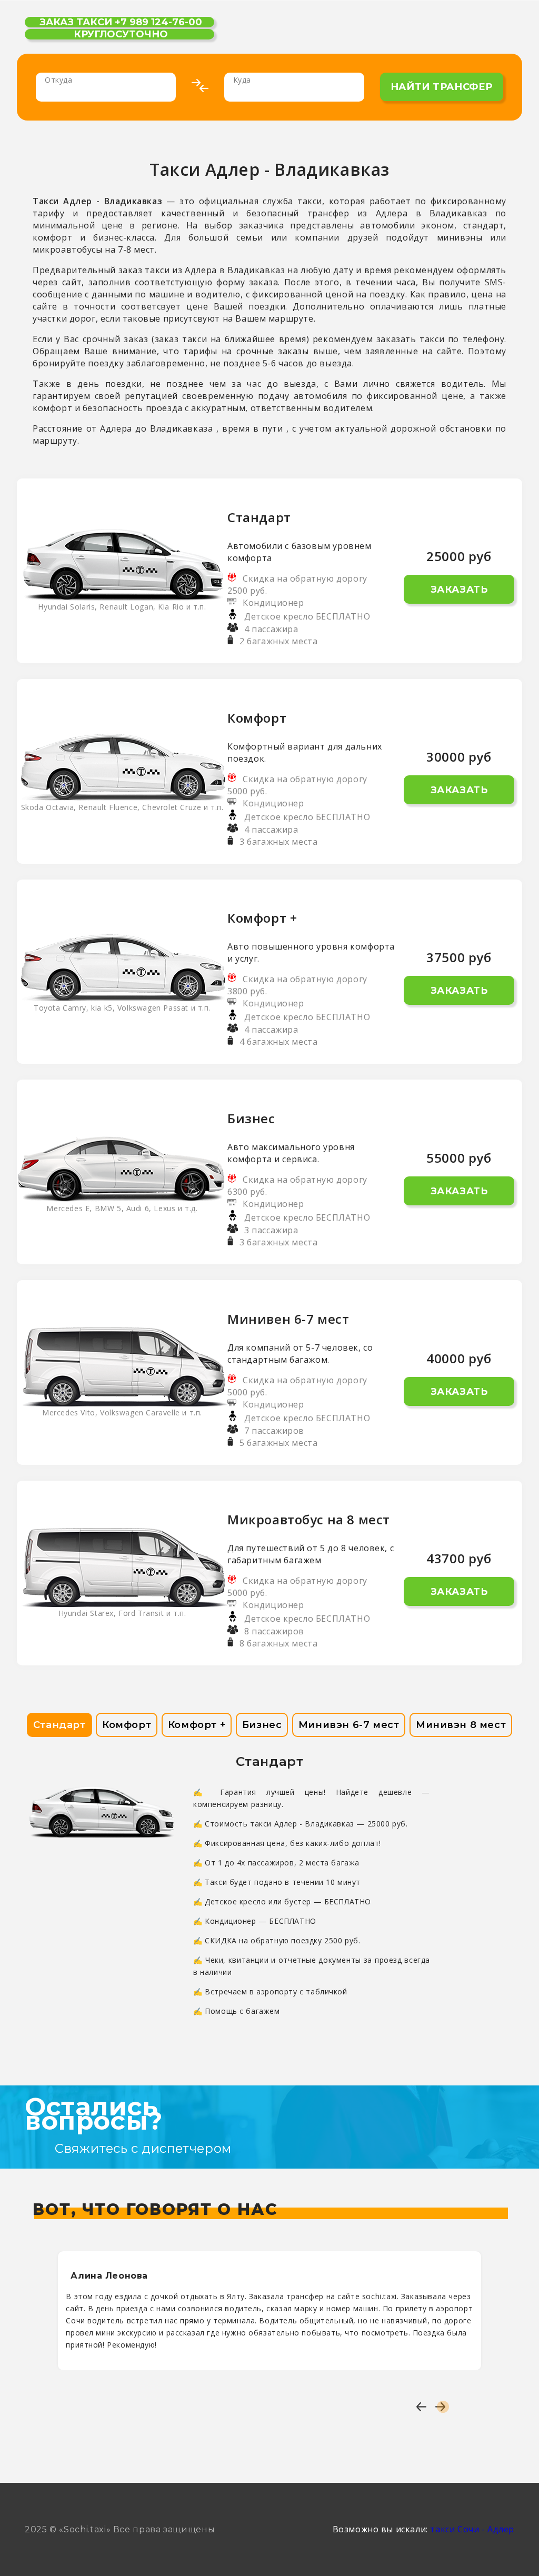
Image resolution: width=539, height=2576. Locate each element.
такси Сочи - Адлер (472, 2529)
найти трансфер (442, 87)
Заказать (459, 590)
